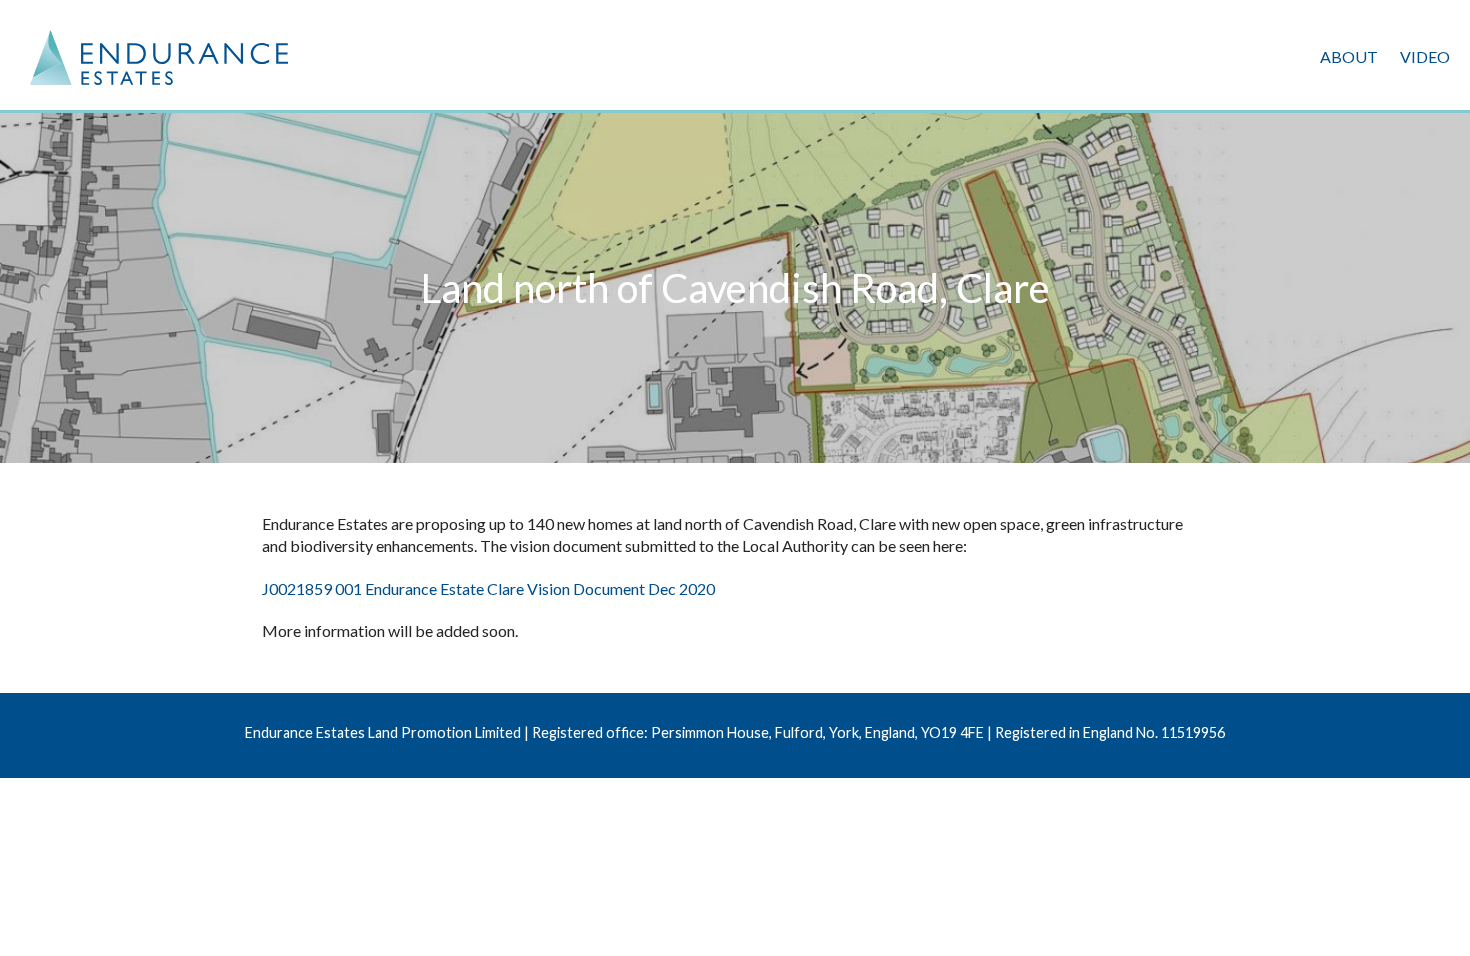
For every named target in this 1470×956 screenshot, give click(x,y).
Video (1425, 56)
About (1349, 56)
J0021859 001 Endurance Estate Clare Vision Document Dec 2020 (488, 588)
